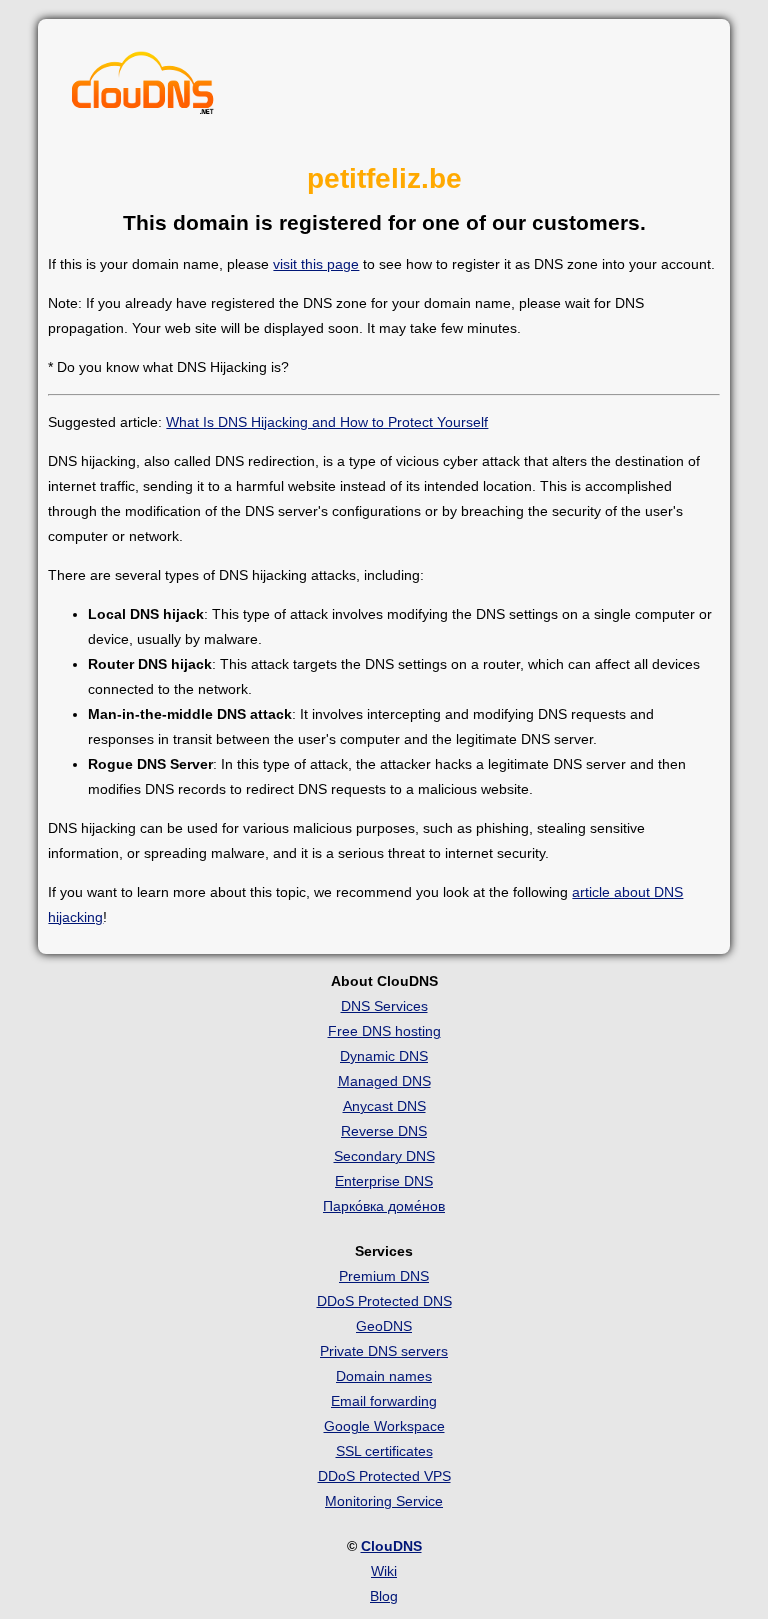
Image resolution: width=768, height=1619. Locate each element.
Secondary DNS (384, 1156)
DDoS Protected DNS (384, 1301)
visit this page (316, 264)
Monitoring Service (384, 1501)
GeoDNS (384, 1326)
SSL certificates (384, 1451)
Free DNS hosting (384, 1031)
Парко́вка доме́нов (384, 1206)
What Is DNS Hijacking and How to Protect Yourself (327, 422)
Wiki (384, 1571)
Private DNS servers (384, 1351)
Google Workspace (384, 1426)
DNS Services (384, 1006)
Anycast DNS (384, 1106)
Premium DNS (384, 1276)
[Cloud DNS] (143, 88)
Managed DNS (384, 1081)
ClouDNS (391, 1546)
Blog (384, 1596)
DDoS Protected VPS (384, 1476)
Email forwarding (384, 1401)
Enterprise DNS (384, 1181)
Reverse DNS (384, 1131)
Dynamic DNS (384, 1056)
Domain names (384, 1376)
